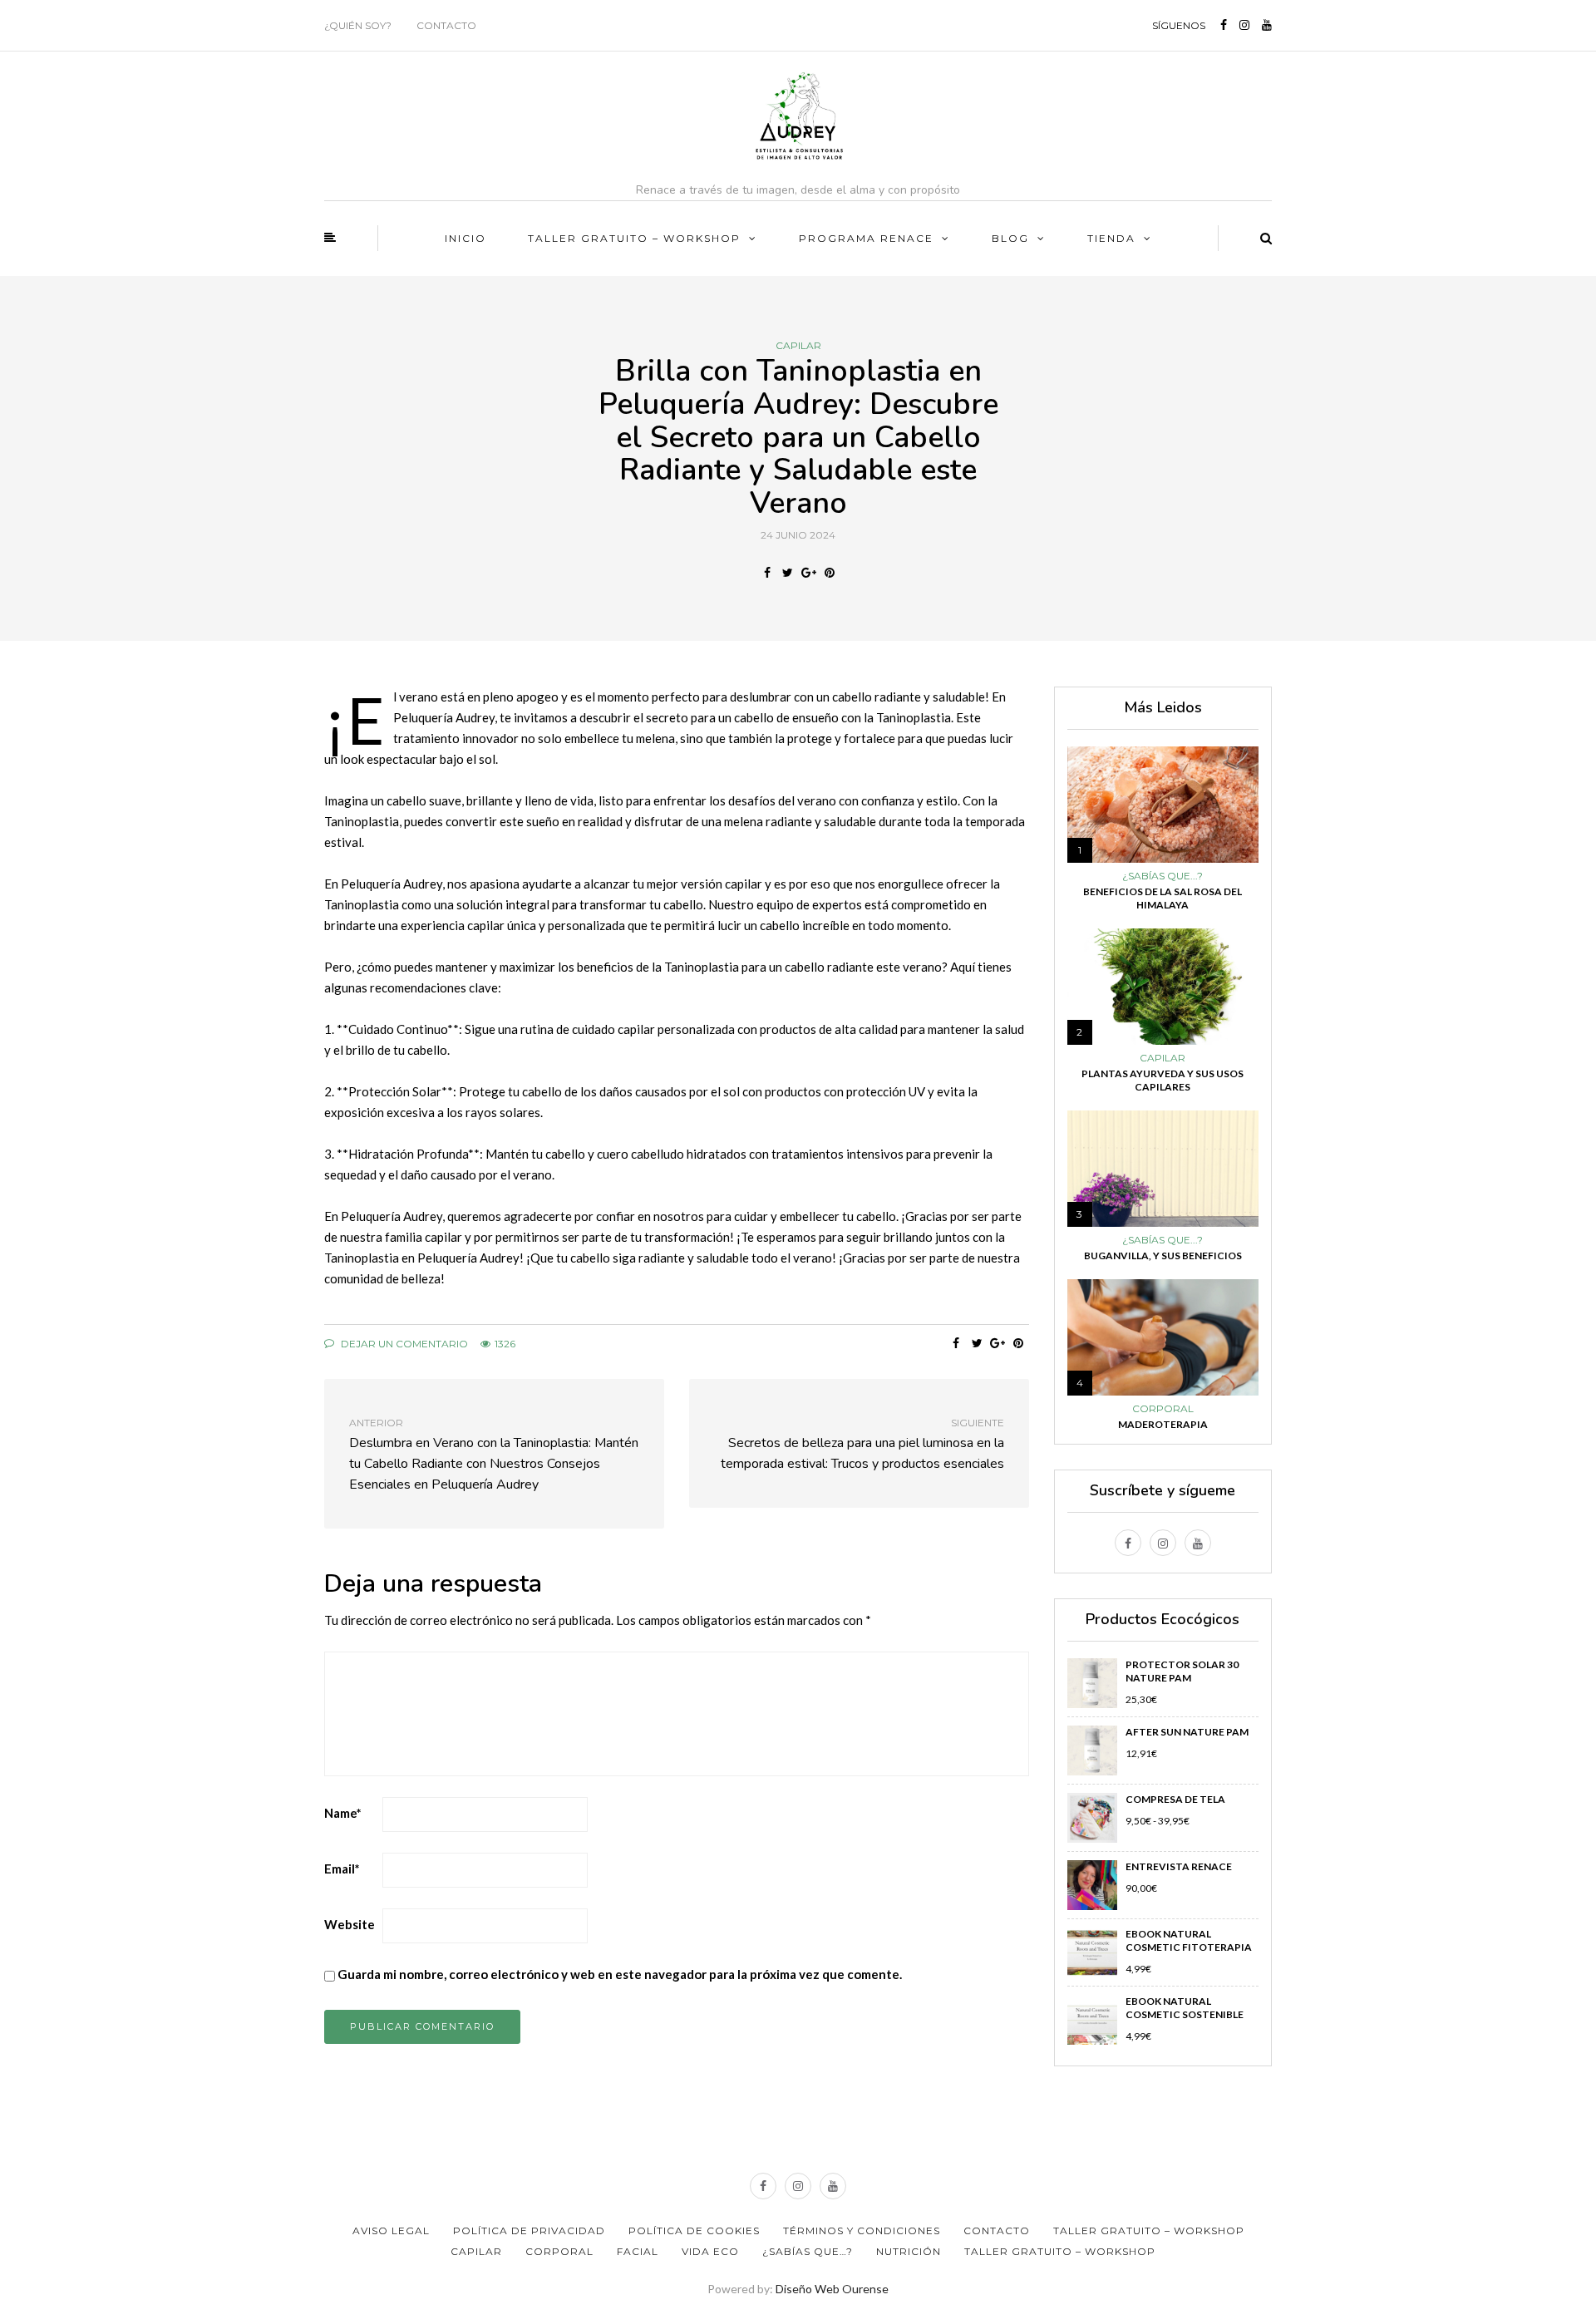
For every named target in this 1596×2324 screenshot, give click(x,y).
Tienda (1111, 238)
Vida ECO (710, 2251)
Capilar (798, 346)
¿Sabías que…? (808, 2251)
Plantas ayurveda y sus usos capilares (1163, 1080)
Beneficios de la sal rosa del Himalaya (1163, 898)
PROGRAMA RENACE (866, 238)
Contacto (446, 25)
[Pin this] (829, 573)
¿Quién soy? (358, 25)
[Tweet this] (788, 573)
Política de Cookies (694, 2230)
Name (343, 1813)
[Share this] (767, 573)
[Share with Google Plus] (808, 573)
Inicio (465, 238)
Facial (638, 2251)
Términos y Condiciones (862, 2230)
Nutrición (909, 2251)
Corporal (1163, 1409)
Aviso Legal (391, 2230)
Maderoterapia (1163, 1424)
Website (350, 1924)
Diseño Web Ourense (832, 2289)
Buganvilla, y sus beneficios (1163, 1256)
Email (342, 1869)
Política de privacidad (529, 2230)
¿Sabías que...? (1163, 876)
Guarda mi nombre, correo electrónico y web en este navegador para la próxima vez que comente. (620, 1974)
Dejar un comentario (403, 1344)
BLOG (1010, 238)
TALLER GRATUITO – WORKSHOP (634, 238)
